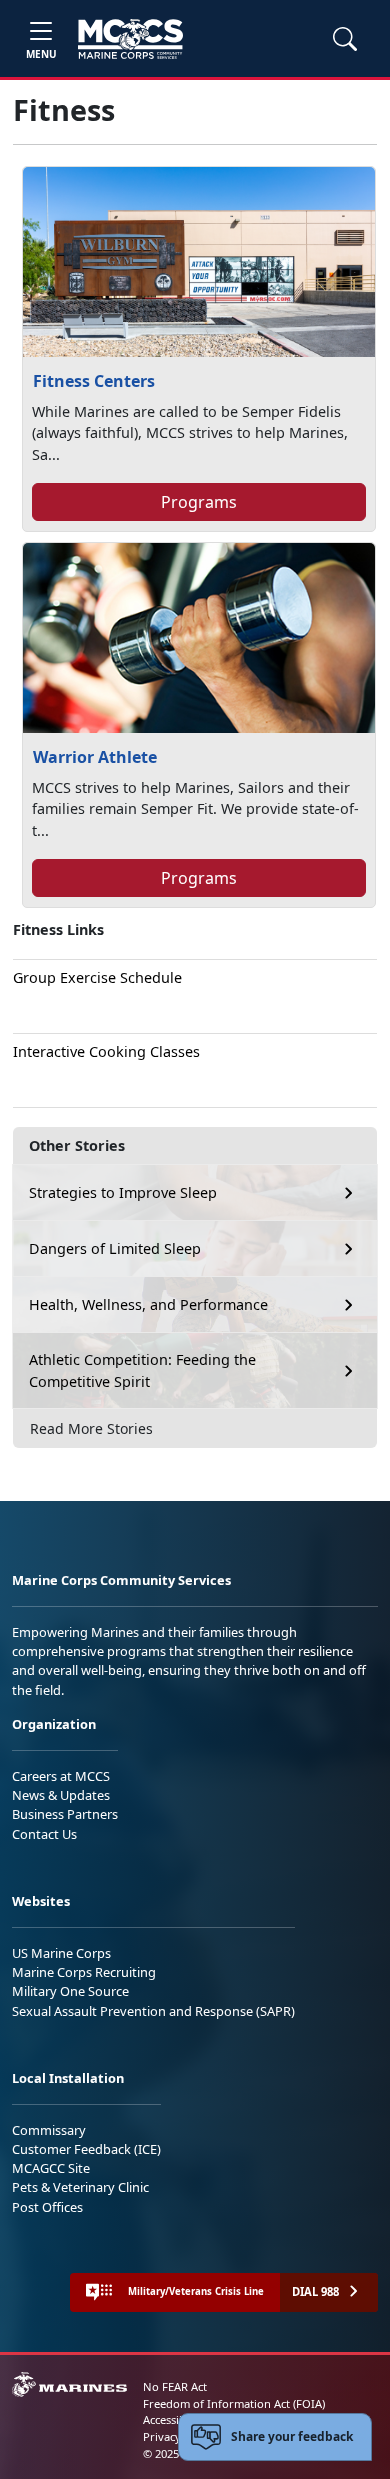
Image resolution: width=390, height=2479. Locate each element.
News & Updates (61, 1795)
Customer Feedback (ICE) (86, 2149)
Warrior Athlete (95, 757)
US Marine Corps (61, 1953)
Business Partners (65, 1814)
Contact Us (44, 1834)
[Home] (130, 39)
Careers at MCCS (61, 1776)
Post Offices (47, 2207)
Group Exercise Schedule (97, 977)
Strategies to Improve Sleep (123, 1192)
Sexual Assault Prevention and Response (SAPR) (153, 2011)
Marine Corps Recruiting (84, 1972)
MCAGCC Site (51, 2168)
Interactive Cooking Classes (106, 1051)
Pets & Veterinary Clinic (80, 2187)
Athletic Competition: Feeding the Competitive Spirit (142, 1370)
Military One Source (70, 1991)
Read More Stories (91, 1428)
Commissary (49, 2130)
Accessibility (174, 2419)
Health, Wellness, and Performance (148, 1304)
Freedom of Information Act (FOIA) (234, 2403)
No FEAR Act (175, 2386)
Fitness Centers (94, 381)
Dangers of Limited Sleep (115, 1248)
